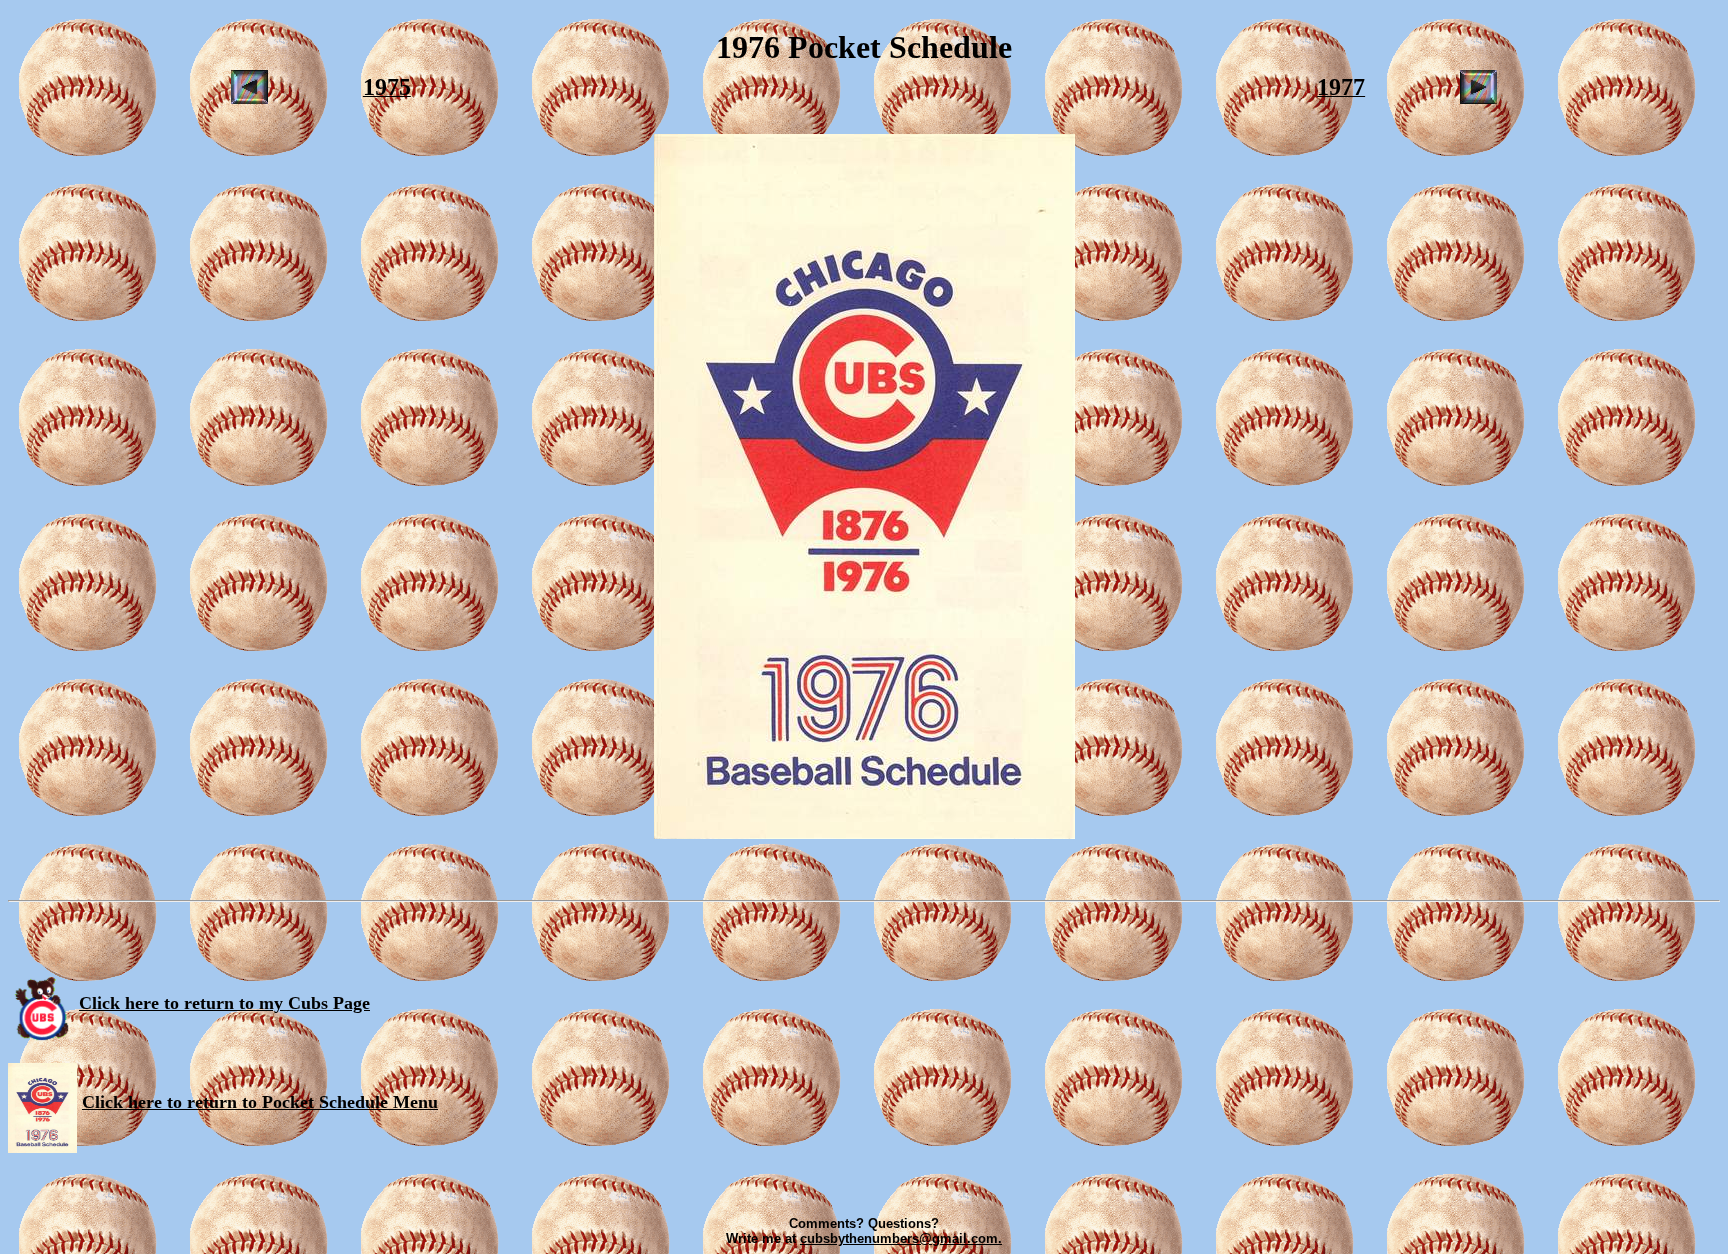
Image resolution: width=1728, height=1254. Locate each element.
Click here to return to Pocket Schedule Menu (260, 1102)
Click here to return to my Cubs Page (224, 1003)
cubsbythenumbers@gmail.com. (901, 1238)
